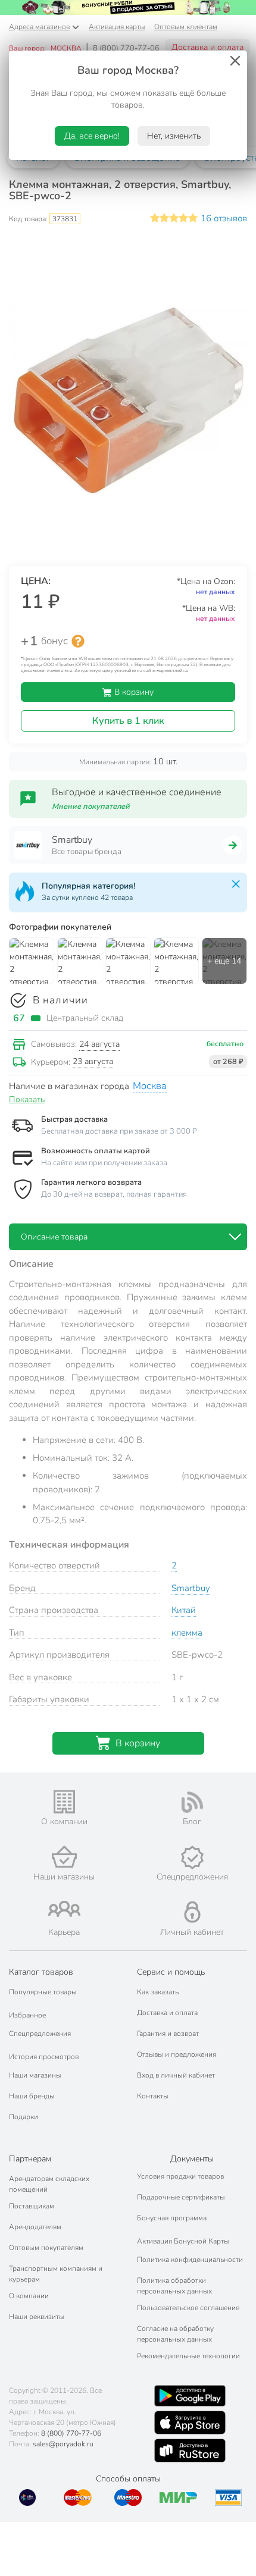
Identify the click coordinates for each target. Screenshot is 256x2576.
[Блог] (192, 1802)
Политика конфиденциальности (190, 2260)
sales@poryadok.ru (63, 2444)
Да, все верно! (92, 136)
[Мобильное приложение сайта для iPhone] (190, 2423)
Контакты (153, 2096)
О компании (29, 2296)
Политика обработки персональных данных (174, 2286)
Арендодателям (35, 2227)
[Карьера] (64, 1909)
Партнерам (30, 2159)
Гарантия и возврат (168, 2034)
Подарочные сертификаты (181, 2197)
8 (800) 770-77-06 (126, 48)
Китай (184, 1610)
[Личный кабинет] (192, 1912)
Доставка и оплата (207, 47)
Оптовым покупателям (46, 2248)
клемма (187, 1633)
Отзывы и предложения (177, 2054)
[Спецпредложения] (192, 1858)
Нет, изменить (174, 136)
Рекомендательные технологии (188, 2356)
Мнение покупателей (91, 807)
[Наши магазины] (64, 1857)
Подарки (24, 2117)
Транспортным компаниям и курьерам (56, 2274)
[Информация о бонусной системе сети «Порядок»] (78, 641)
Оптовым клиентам (186, 27)
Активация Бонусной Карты (183, 2241)
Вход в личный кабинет (176, 2075)
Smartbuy (191, 1588)
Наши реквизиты (37, 2317)
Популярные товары (43, 1992)
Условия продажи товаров (180, 2176)
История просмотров (44, 2057)
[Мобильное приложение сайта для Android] (190, 2396)
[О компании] (64, 1802)
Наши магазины (35, 2075)
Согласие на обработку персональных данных (175, 2334)
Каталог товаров (41, 1972)
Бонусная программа (172, 2218)
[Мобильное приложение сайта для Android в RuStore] (190, 2451)
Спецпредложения (40, 2034)
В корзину (133, 692)
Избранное (27, 2015)
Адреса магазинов (39, 27)
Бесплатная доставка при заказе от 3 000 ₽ (119, 1131)
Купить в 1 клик (128, 721)
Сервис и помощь (171, 1972)
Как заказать (158, 1992)
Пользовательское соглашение (188, 2308)
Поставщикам (32, 2206)
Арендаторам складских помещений (49, 2184)
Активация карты (117, 27)
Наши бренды (32, 2096)
